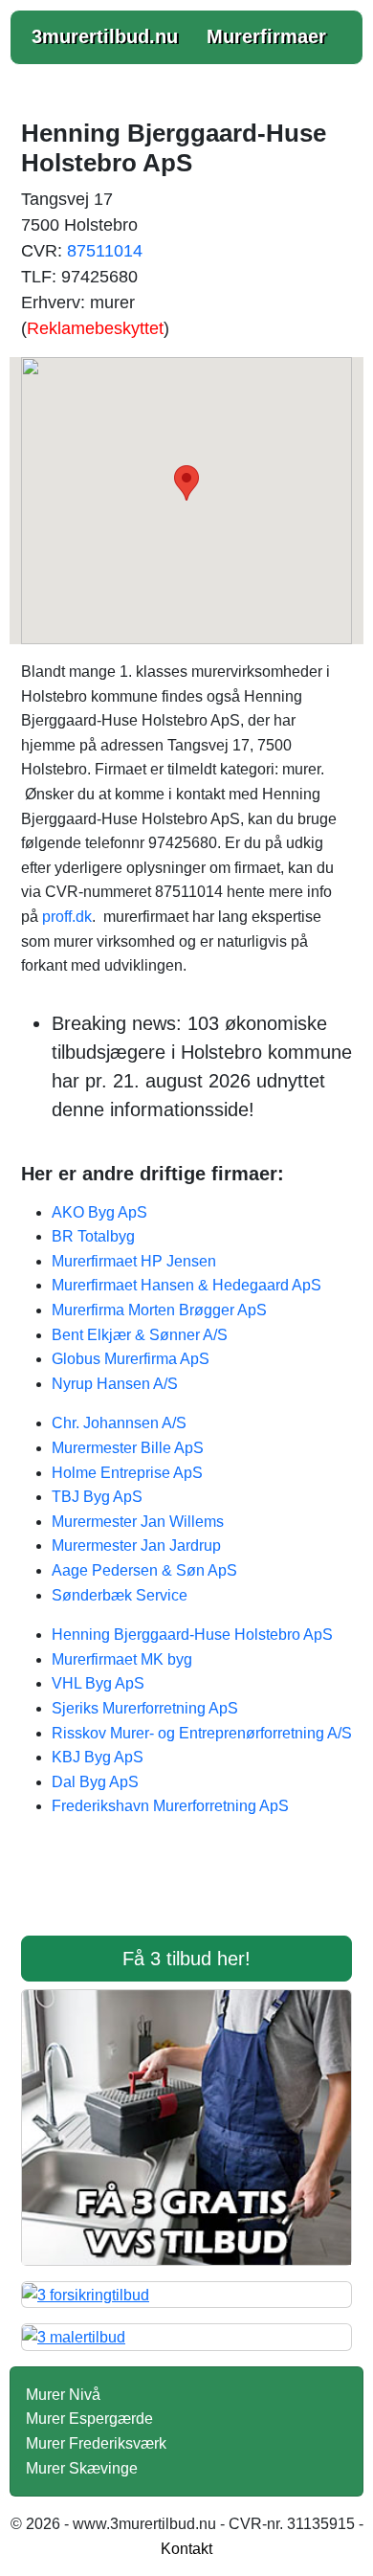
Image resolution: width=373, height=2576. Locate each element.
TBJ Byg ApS (97, 1497)
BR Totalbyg (93, 1236)
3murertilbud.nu (105, 36)
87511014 (105, 251)
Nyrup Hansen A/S (115, 1384)
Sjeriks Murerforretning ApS (145, 1708)
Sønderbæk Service (120, 1595)
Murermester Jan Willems (138, 1522)
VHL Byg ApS (98, 1683)
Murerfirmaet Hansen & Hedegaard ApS (186, 1285)
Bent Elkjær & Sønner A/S (140, 1335)
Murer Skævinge (82, 2468)
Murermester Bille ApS (128, 1448)
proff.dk (67, 917)
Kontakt (186, 2549)
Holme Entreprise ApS (127, 1473)
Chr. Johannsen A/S (119, 1423)
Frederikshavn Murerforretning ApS (170, 1806)
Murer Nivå (63, 2395)
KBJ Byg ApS (98, 1757)
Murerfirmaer (266, 36)
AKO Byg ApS (99, 1212)
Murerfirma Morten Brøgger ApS (159, 1310)
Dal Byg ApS (95, 1782)
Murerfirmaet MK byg (122, 1659)
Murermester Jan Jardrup (136, 1546)
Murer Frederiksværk (96, 2443)
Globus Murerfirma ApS (131, 1359)
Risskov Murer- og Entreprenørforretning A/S (202, 1733)
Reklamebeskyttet (95, 328)
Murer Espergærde (89, 2419)
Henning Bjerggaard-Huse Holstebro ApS (192, 1635)
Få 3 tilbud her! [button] (186, 1959)
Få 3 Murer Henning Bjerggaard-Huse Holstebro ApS (186, 1889)
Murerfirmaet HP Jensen (134, 1261)
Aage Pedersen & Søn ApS (144, 1570)
